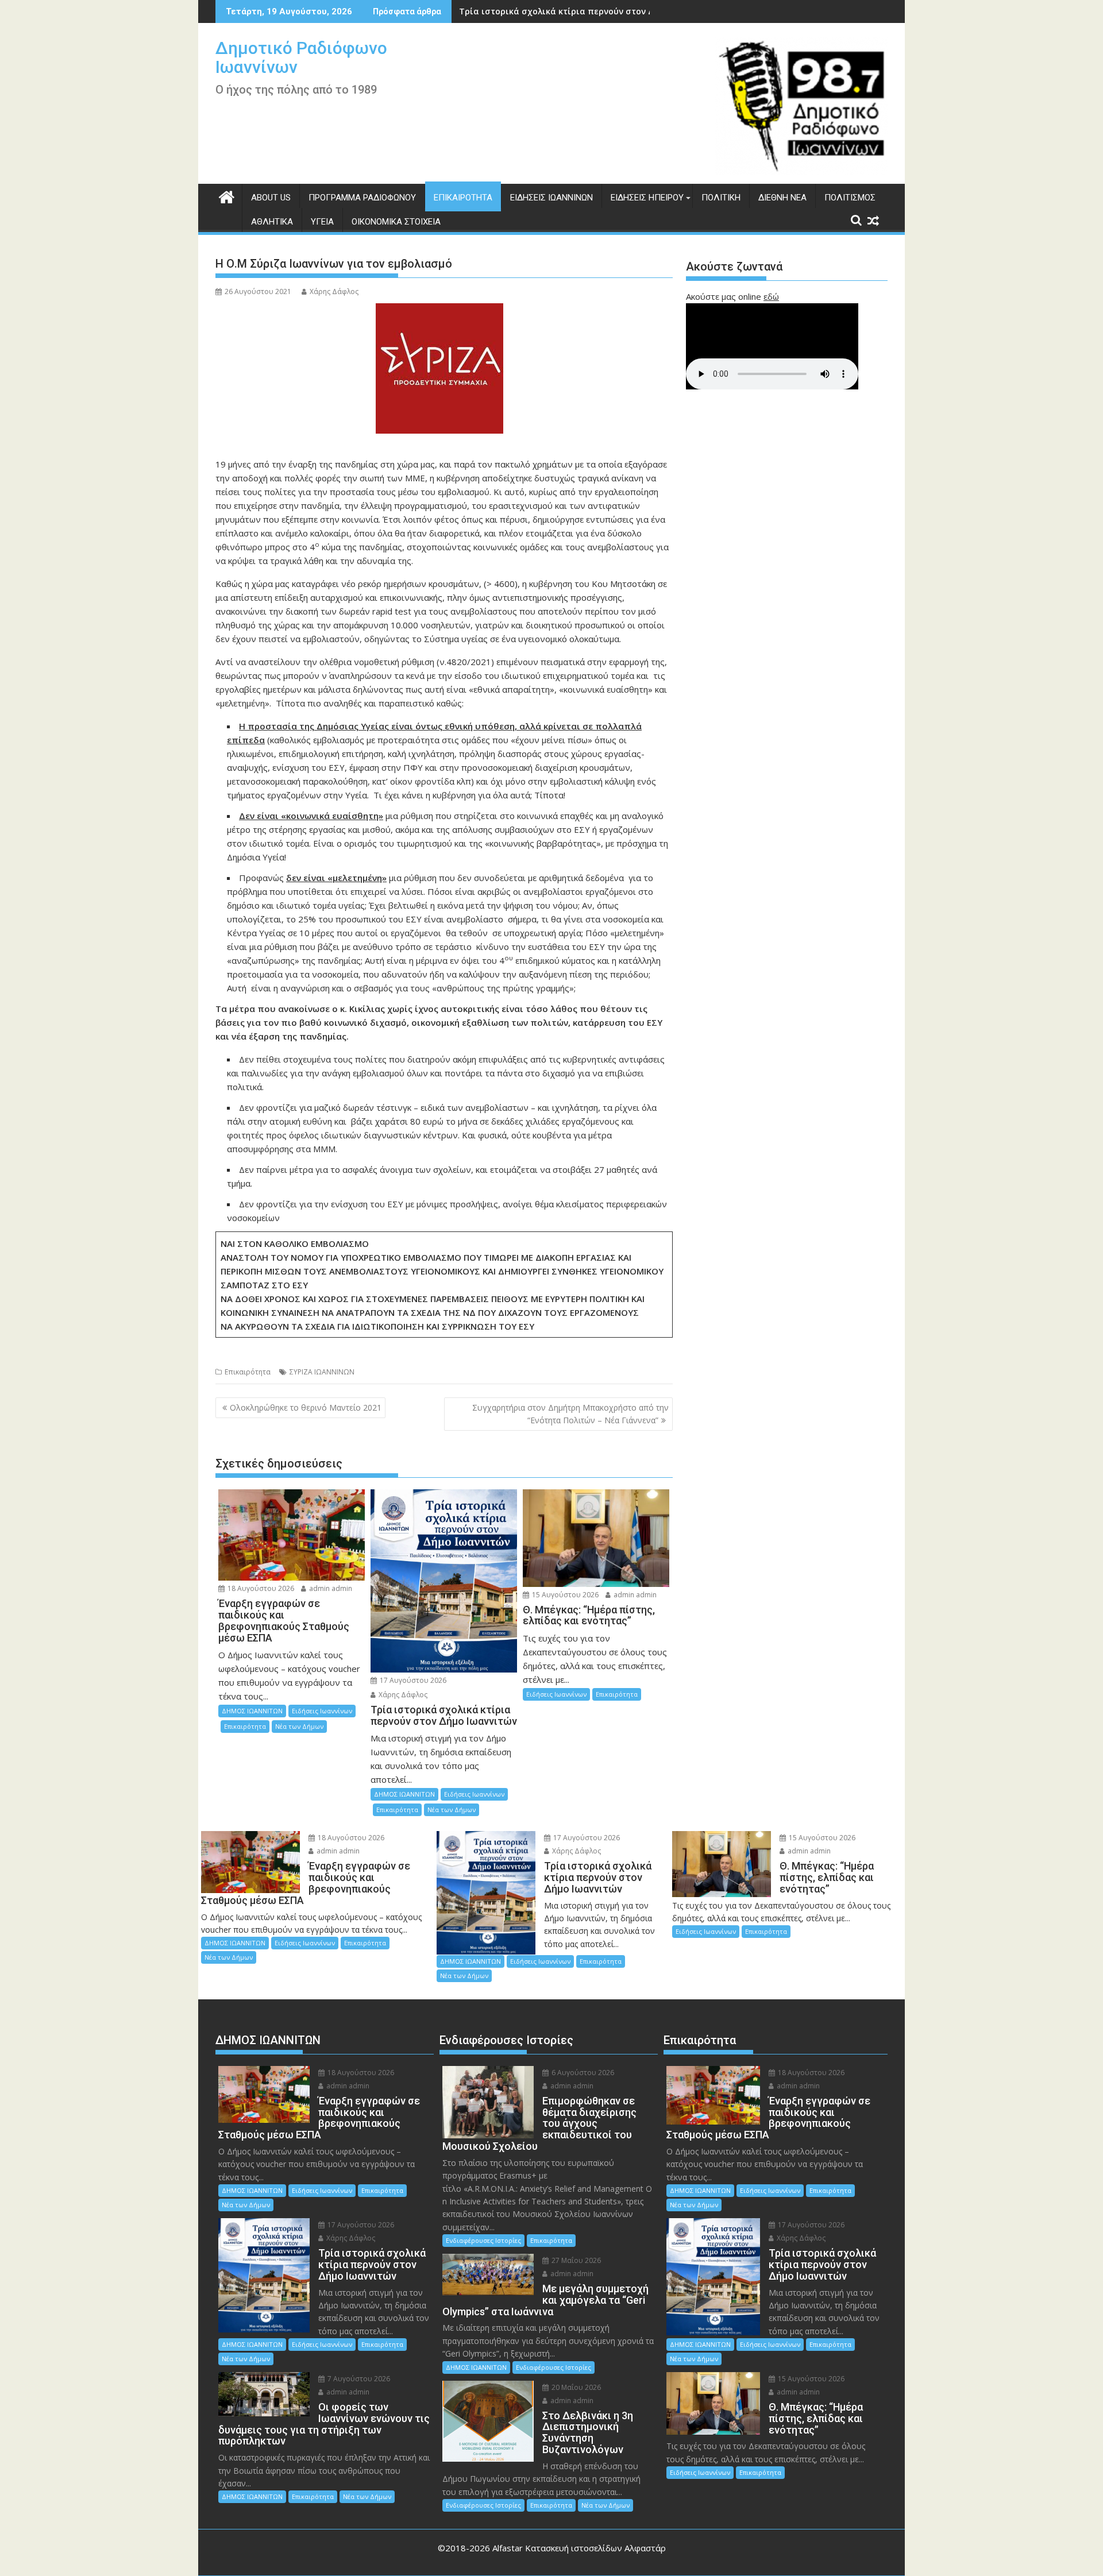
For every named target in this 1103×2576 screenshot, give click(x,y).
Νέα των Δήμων (299, 1726)
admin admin (330, 1588)
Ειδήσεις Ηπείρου (647, 198)
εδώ (771, 296)
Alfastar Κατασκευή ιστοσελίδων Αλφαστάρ (579, 2548)
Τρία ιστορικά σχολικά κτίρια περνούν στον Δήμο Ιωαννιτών (587, 11)
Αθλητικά (272, 222)
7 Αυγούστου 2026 (358, 2379)
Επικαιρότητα (463, 198)
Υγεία (322, 222)
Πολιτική (721, 198)
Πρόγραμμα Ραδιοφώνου (362, 198)
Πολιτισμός (850, 198)
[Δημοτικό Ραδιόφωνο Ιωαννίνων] (227, 196)
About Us (271, 198)
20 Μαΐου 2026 (575, 2387)
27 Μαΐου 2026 (575, 2260)
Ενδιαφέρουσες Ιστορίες (483, 2240)
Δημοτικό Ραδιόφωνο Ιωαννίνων (301, 57)
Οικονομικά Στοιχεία (396, 222)
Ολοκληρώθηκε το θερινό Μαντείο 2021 (306, 1407)
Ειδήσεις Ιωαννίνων (551, 198)
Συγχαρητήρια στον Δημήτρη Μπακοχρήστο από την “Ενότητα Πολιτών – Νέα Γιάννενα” (570, 1414)
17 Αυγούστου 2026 (412, 1680)
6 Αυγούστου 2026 (582, 2073)
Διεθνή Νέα (782, 198)
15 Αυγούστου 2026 (564, 1595)
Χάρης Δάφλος (334, 291)
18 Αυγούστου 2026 (260, 1588)
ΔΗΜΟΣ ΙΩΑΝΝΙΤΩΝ (252, 1711)
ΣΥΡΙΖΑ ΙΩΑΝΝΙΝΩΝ (322, 1372)
